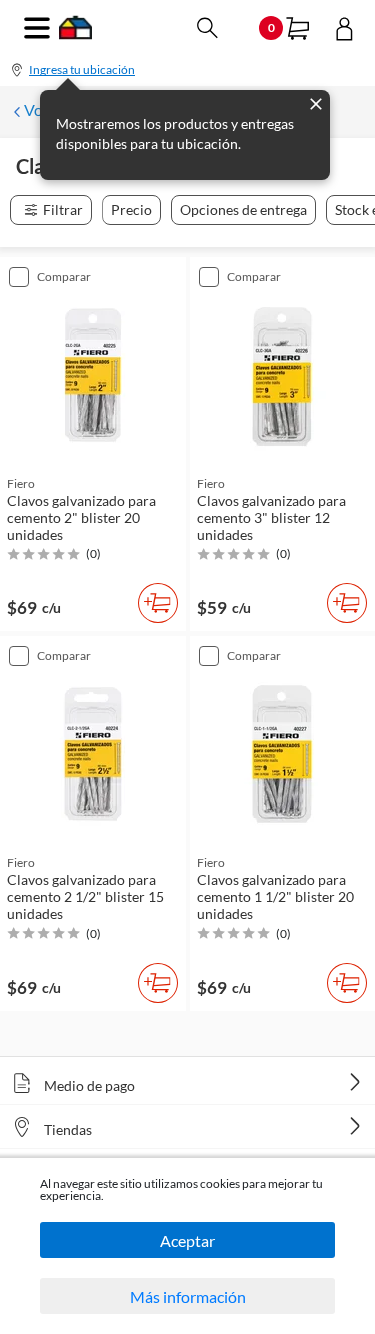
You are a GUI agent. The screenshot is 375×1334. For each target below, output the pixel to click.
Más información (188, 1296)
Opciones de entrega (243, 209)
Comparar (64, 276)
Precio (131, 209)
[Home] (75, 33)
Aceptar (187, 1240)
